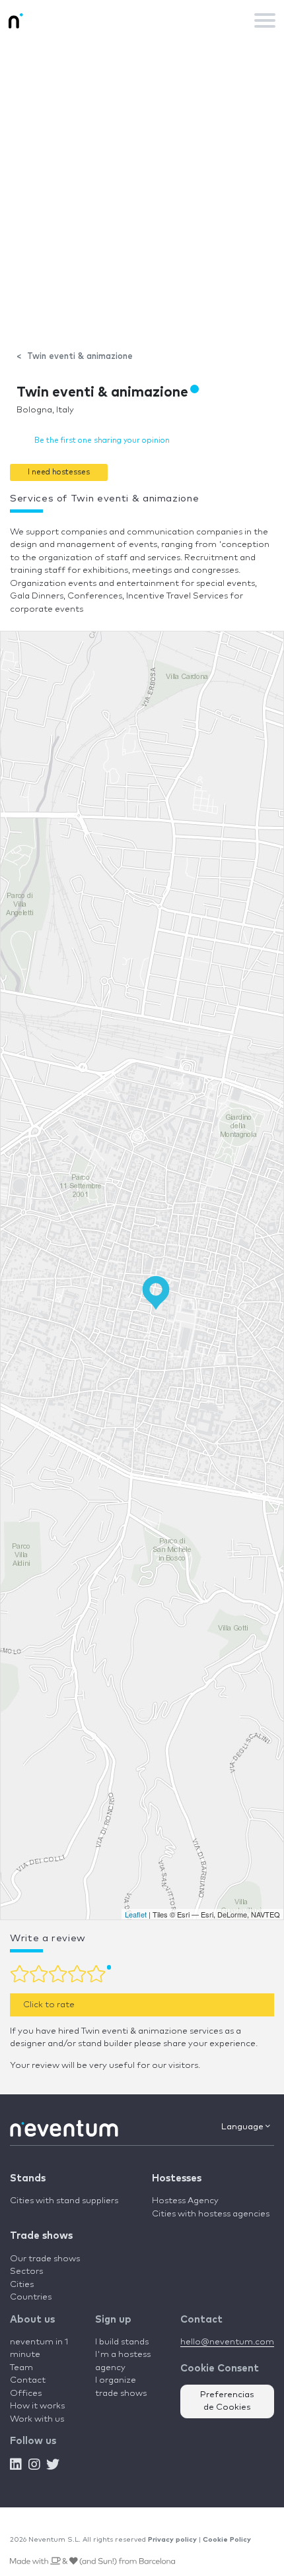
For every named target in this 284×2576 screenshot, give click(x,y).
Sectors (26, 2271)
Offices (26, 2394)
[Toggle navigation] (265, 20)
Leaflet (136, 1914)
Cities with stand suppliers (64, 2201)
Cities (22, 2285)
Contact (28, 2380)
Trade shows (41, 2236)
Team (21, 2368)
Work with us (37, 2419)
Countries (31, 2297)
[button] (59, 472)
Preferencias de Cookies (227, 2401)
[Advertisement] (142, 189)
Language (243, 2127)
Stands (28, 2178)
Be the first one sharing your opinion (102, 440)
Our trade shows (45, 2259)
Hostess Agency (185, 2201)
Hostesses (177, 2178)
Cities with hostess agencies (211, 2214)
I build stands (122, 2342)
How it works (37, 2406)
